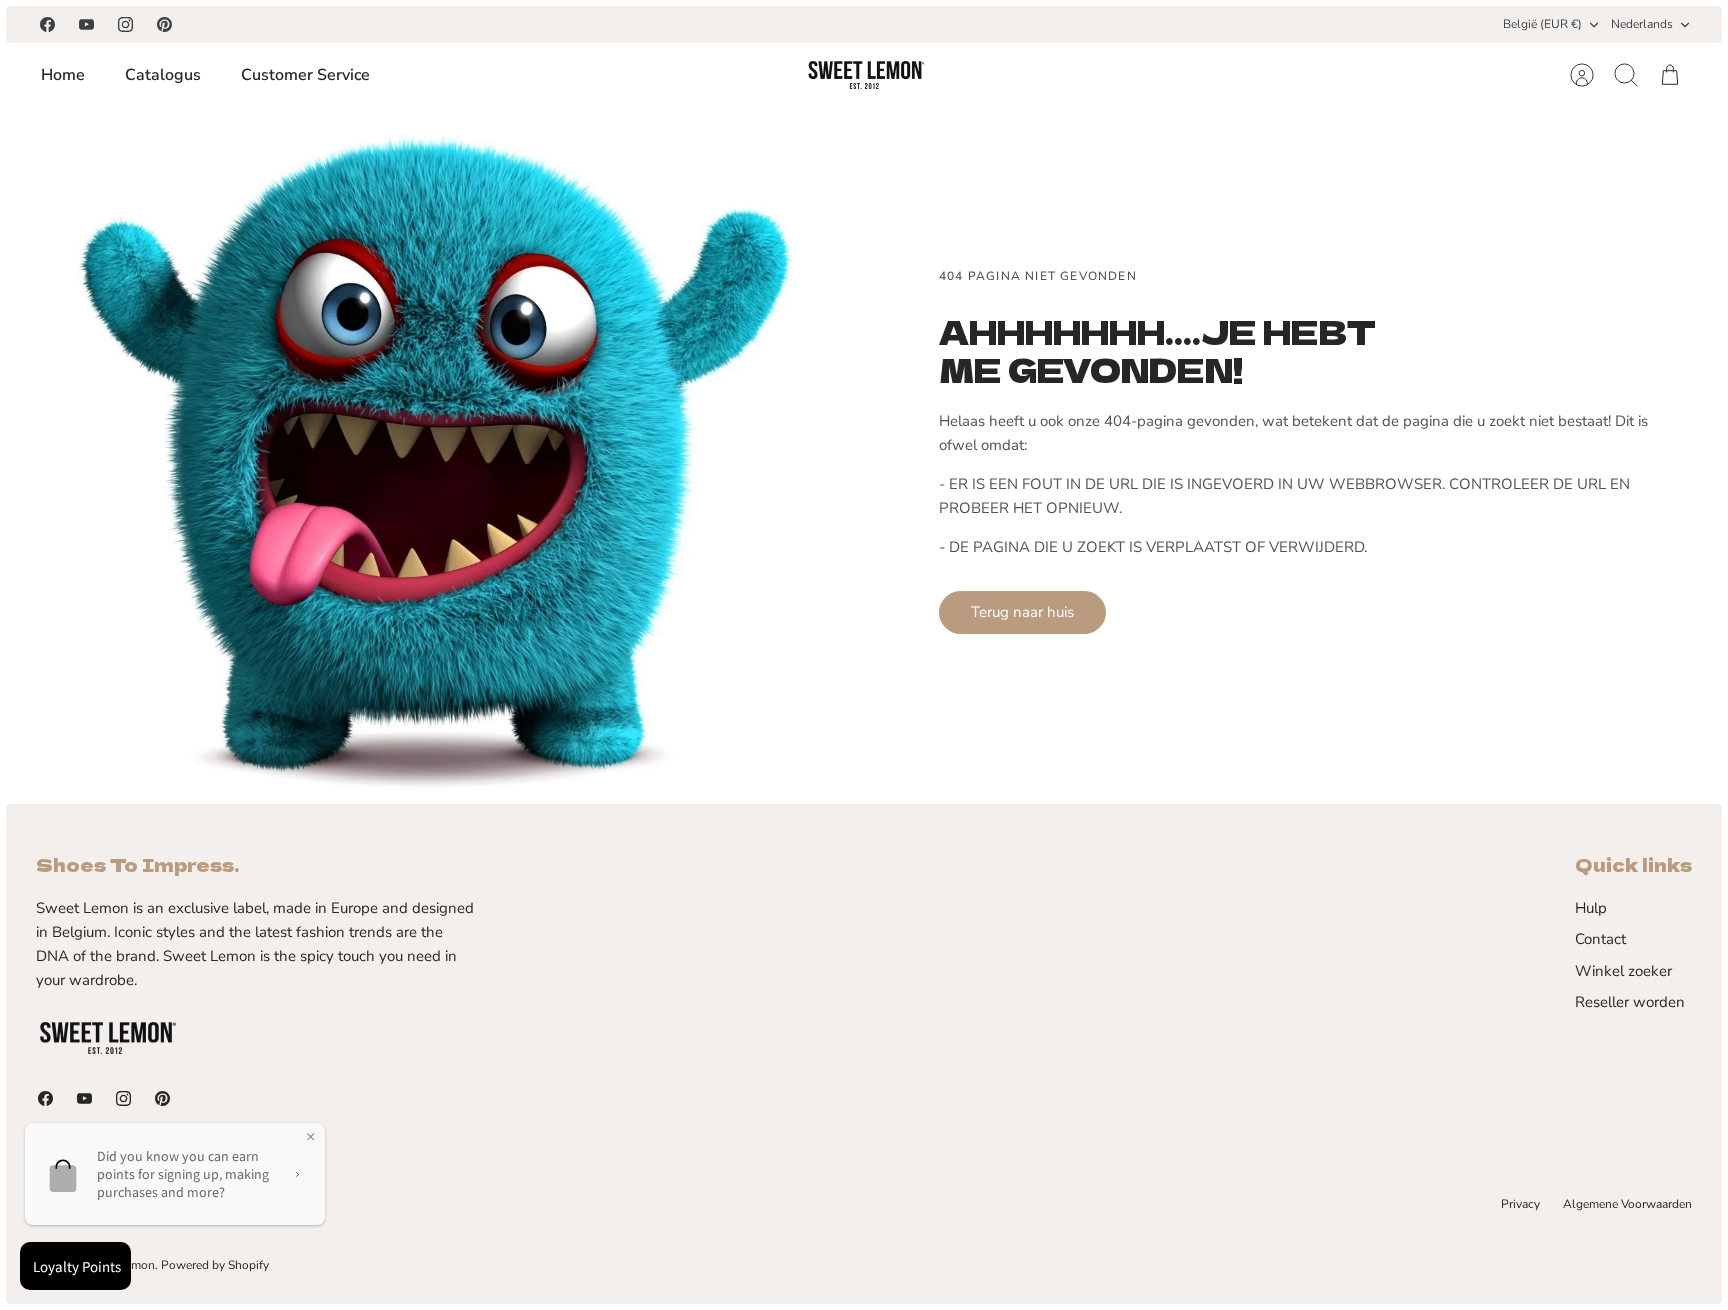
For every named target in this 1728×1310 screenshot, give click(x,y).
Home (63, 75)
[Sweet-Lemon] (865, 75)
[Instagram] (125, 24)
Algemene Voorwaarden (1627, 1204)
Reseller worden (1630, 1002)
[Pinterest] (164, 24)
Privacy (1520, 1204)
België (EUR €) (1542, 24)
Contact (1600, 939)
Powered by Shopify (215, 1265)
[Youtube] (86, 24)
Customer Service (305, 75)
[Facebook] (47, 24)
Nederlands (1642, 24)
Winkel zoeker (1623, 971)
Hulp (1591, 908)
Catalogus (163, 75)
